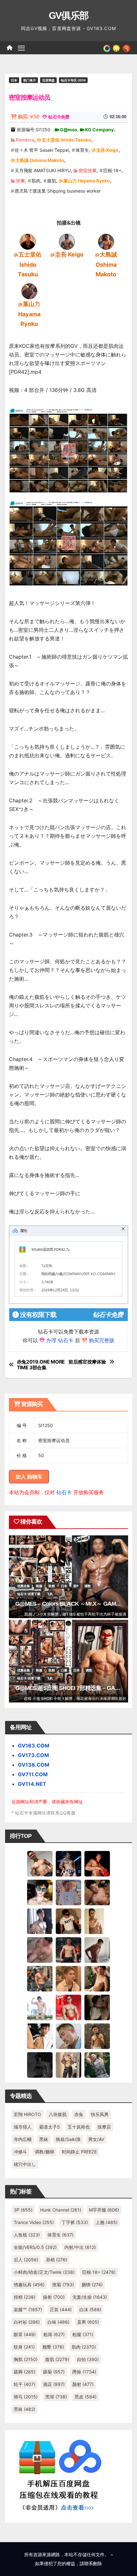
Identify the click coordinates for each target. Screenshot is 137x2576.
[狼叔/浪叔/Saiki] (40, 1892)
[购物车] (116, 48)
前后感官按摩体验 (87, 1362)
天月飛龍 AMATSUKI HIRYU (43, 170)
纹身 (24, 2347)
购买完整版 (102, 1340)
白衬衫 (27, 2322)
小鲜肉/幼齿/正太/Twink (44, 2272)
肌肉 (36, 181)
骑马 (26, 2397)
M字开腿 (104, 2210)
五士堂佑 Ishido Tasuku (66, 140)
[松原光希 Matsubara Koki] (97, 1892)
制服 (39, 1586)
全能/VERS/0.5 (35, 2247)
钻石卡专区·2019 (73, 80)
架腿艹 (28, 2309)
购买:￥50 (29, 117)
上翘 (107, 2222)
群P (76, 1586)
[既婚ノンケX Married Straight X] (40, 1949)
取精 (52, 1586)
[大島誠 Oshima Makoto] (106, 241)
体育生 (82, 150)
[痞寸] (68, 1949)
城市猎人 (23, 2127)
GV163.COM (34, 1746)
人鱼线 (27, 2235)
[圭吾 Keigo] (67, 241)
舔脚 (25, 2372)
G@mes (68, 130)
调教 (88, 1586)
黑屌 (56, 2397)
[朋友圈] (107, 48)
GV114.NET (32, 1784)
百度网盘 (48, 80)
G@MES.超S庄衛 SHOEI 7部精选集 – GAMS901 (74, 1688)
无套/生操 (90, 2297)
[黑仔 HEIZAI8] (40, 1978)
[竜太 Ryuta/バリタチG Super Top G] (68, 1921)
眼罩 (25, 2334)
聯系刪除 (93, 2563)
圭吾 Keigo (107, 150)
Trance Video (34, 2222)
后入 (26, 2260)
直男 (88, 2322)
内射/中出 (80, 2247)
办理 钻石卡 (60, 1340)
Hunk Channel (61, 2210)
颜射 (83, 2384)
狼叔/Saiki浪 (68, 2139)
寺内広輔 (23, 2139)
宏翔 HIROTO (27, 2114)
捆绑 (92, 2285)
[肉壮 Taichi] (97, 2064)
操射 (54, 2297)
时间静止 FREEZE (79, 2152)
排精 (25, 2297)
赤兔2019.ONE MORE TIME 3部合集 (41, 1365)
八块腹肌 (58, 2114)
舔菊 (54, 2372)
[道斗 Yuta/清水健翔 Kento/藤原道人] (68, 1978)
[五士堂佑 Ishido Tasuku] (28, 241)
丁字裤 (75, 2222)
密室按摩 (88, 170)
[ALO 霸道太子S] (97, 1949)
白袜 (58, 2322)
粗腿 (83, 2334)
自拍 (88, 2359)
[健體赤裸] (40, 2007)
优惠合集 (24, 1586)
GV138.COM (34, 1765)
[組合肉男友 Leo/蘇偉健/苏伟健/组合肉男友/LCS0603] (68, 1892)
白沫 (90, 2309)
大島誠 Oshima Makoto (40, 160)
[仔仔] (40, 2064)
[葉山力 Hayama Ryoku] (29, 291)
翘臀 (53, 2347)
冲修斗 (20, 2152)
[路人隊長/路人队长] (68, 2064)
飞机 (50, 1594)
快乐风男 (100, 2114)
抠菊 (63, 2285)
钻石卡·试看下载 (29, 1594)
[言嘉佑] (40, 1921)
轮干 (25, 2384)
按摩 (20, 181)
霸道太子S (50, 2127)
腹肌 (52, 181)
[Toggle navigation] (21, 48)
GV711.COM (33, 1774)
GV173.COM (33, 1755)
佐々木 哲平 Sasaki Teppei (42, 150)
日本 (14, 80)
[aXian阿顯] (97, 2036)
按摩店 (104, 2127)
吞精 (57, 2260)
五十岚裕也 (79, 2127)
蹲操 (84, 2372)
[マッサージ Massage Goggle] (97, 2007)
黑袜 (44, 2139)
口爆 (64, 1670)
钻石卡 (64, 1492)
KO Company (99, 130)
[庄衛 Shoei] (68, 2007)
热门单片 (30, 80)
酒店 (54, 2384)
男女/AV (96, 2139)
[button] (126, 48)
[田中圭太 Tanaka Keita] (97, 1978)
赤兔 (79, 2114)
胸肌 (26, 2359)
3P (23, 2210)
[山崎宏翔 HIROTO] (40, 1863)
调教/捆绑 (44, 2152)
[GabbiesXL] (68, 2036)
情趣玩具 (29, 2285)
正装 (61, 2309)
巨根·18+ (112, 170)
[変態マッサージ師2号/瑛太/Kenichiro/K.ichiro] (97, 1921)
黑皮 (86, 2397)
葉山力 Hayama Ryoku (87, 181)
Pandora (25, 140)
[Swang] (97, 1863)
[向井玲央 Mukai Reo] (40, 2036)
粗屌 (54, 2334)
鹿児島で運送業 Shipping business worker (58, 191)
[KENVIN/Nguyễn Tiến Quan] (68, 1863)
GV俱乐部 (69, 15)
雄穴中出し (25, 2164)
